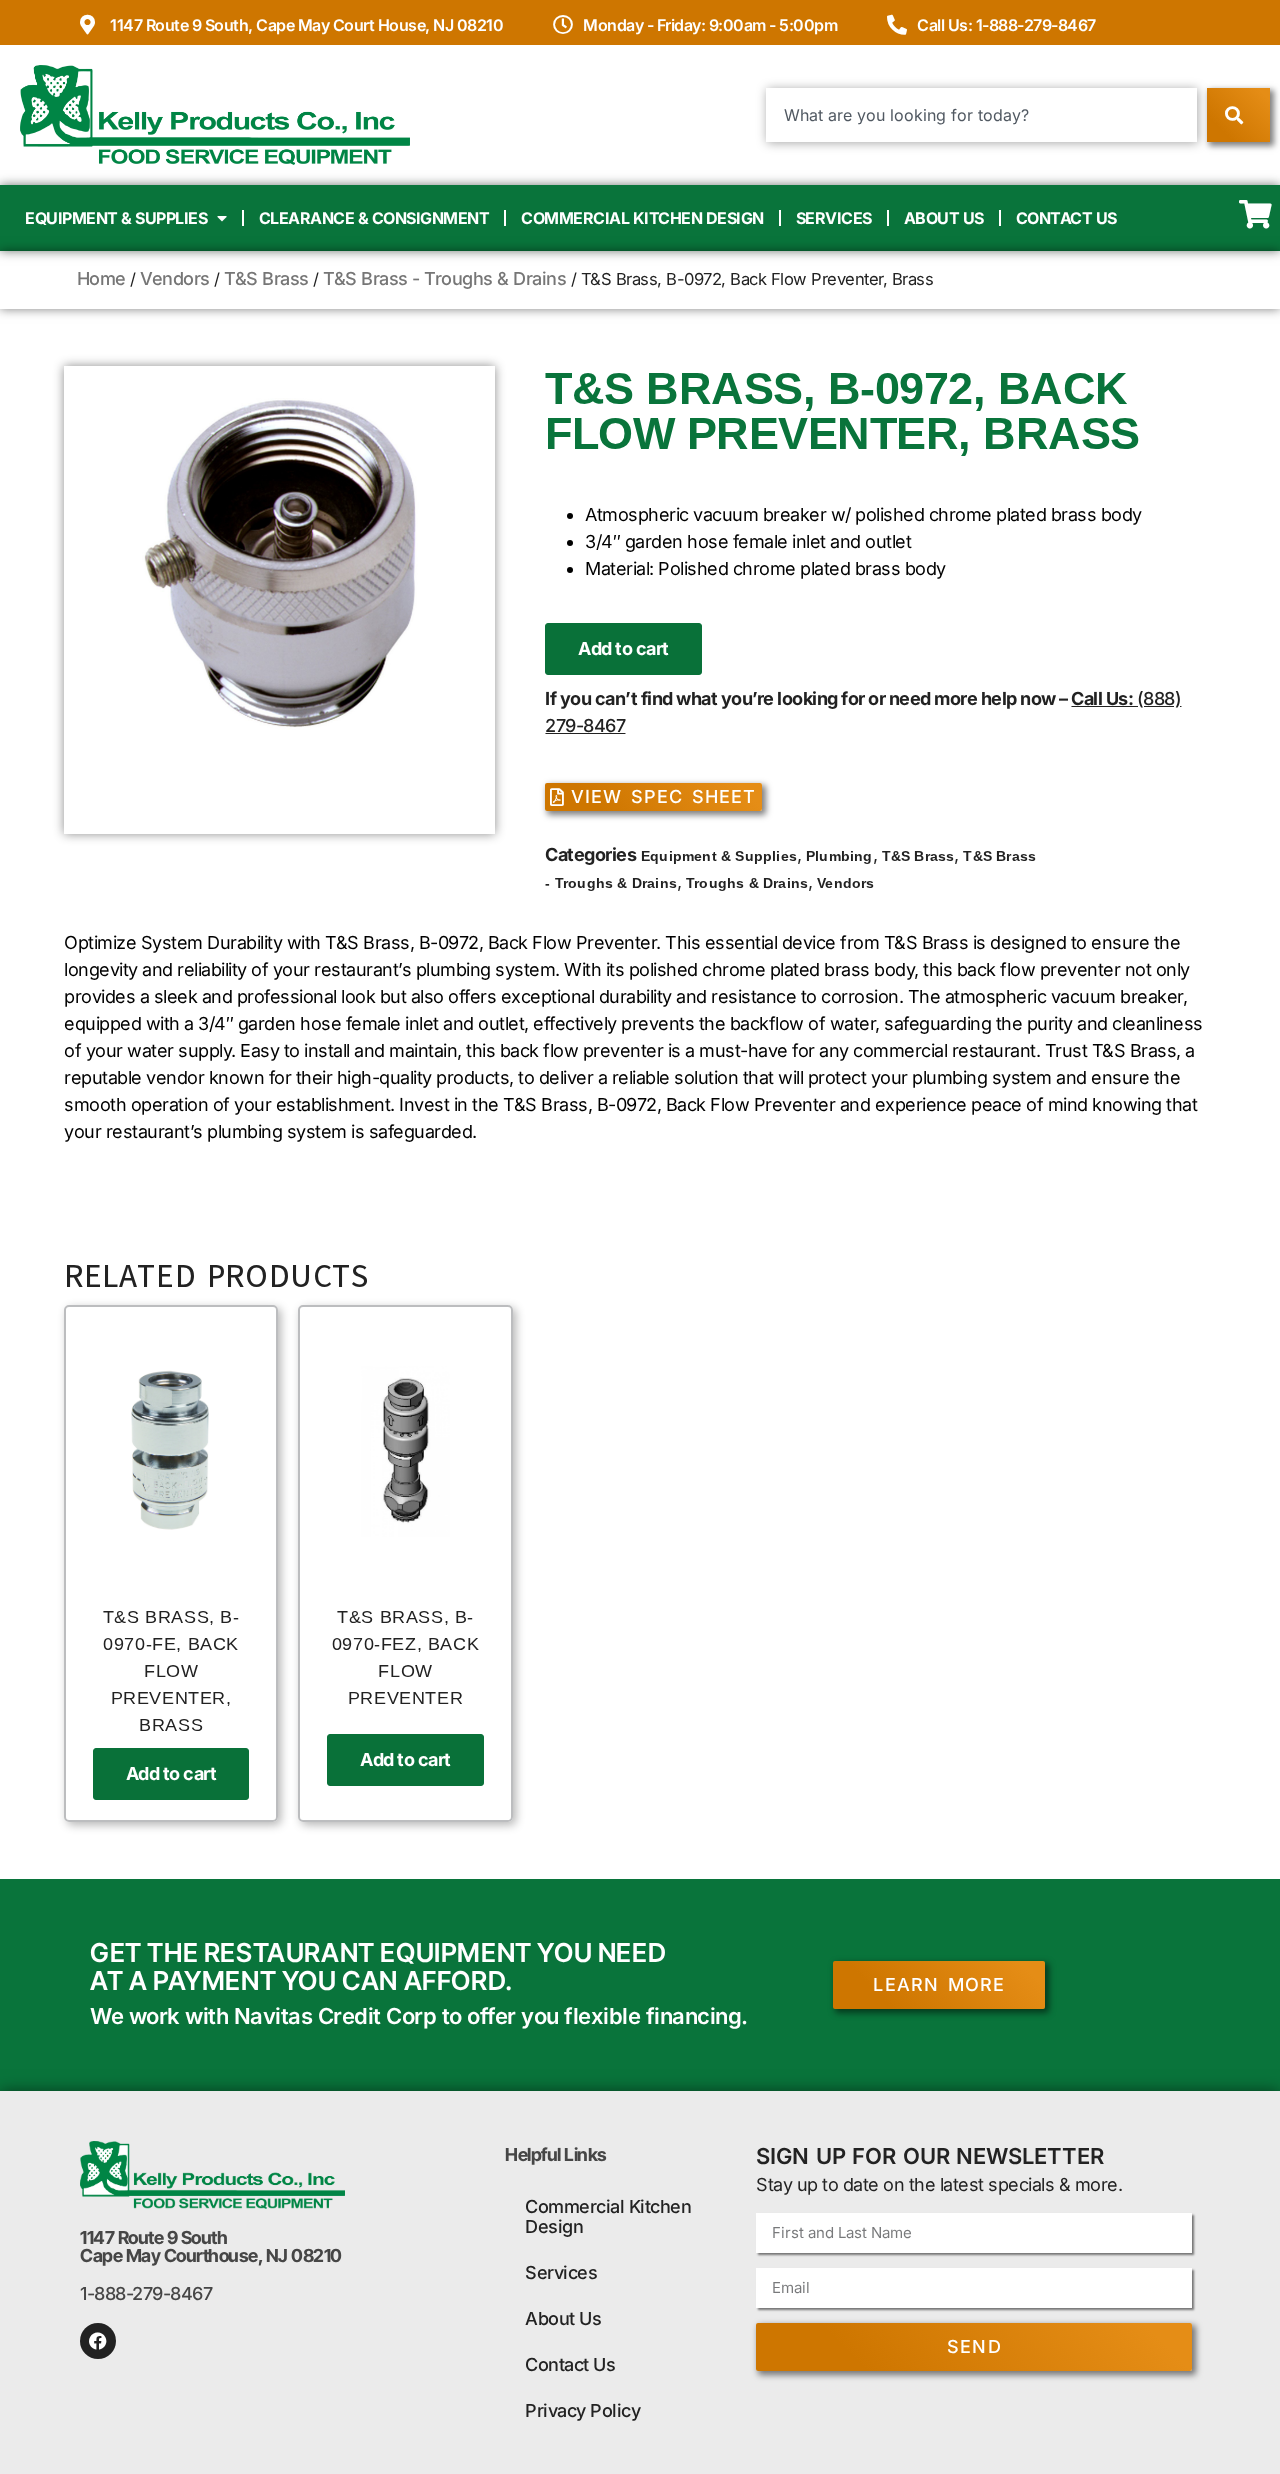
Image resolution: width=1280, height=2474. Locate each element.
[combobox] (981, 115)
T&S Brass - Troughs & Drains (444, 278)
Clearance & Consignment (374, 218)
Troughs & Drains (747, 883)
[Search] (1238, 115)
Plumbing (839, 856)
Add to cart (623, 648)
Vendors (175, 278)
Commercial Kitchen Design (642, 218)
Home (101, 278)
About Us (944, 218)
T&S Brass (266, 278)
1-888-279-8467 (146, 2293)
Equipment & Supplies (116, 218)
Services (834, 218)
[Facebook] (98, 2341)
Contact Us (1066, 218)
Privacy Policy (582, 2410)
